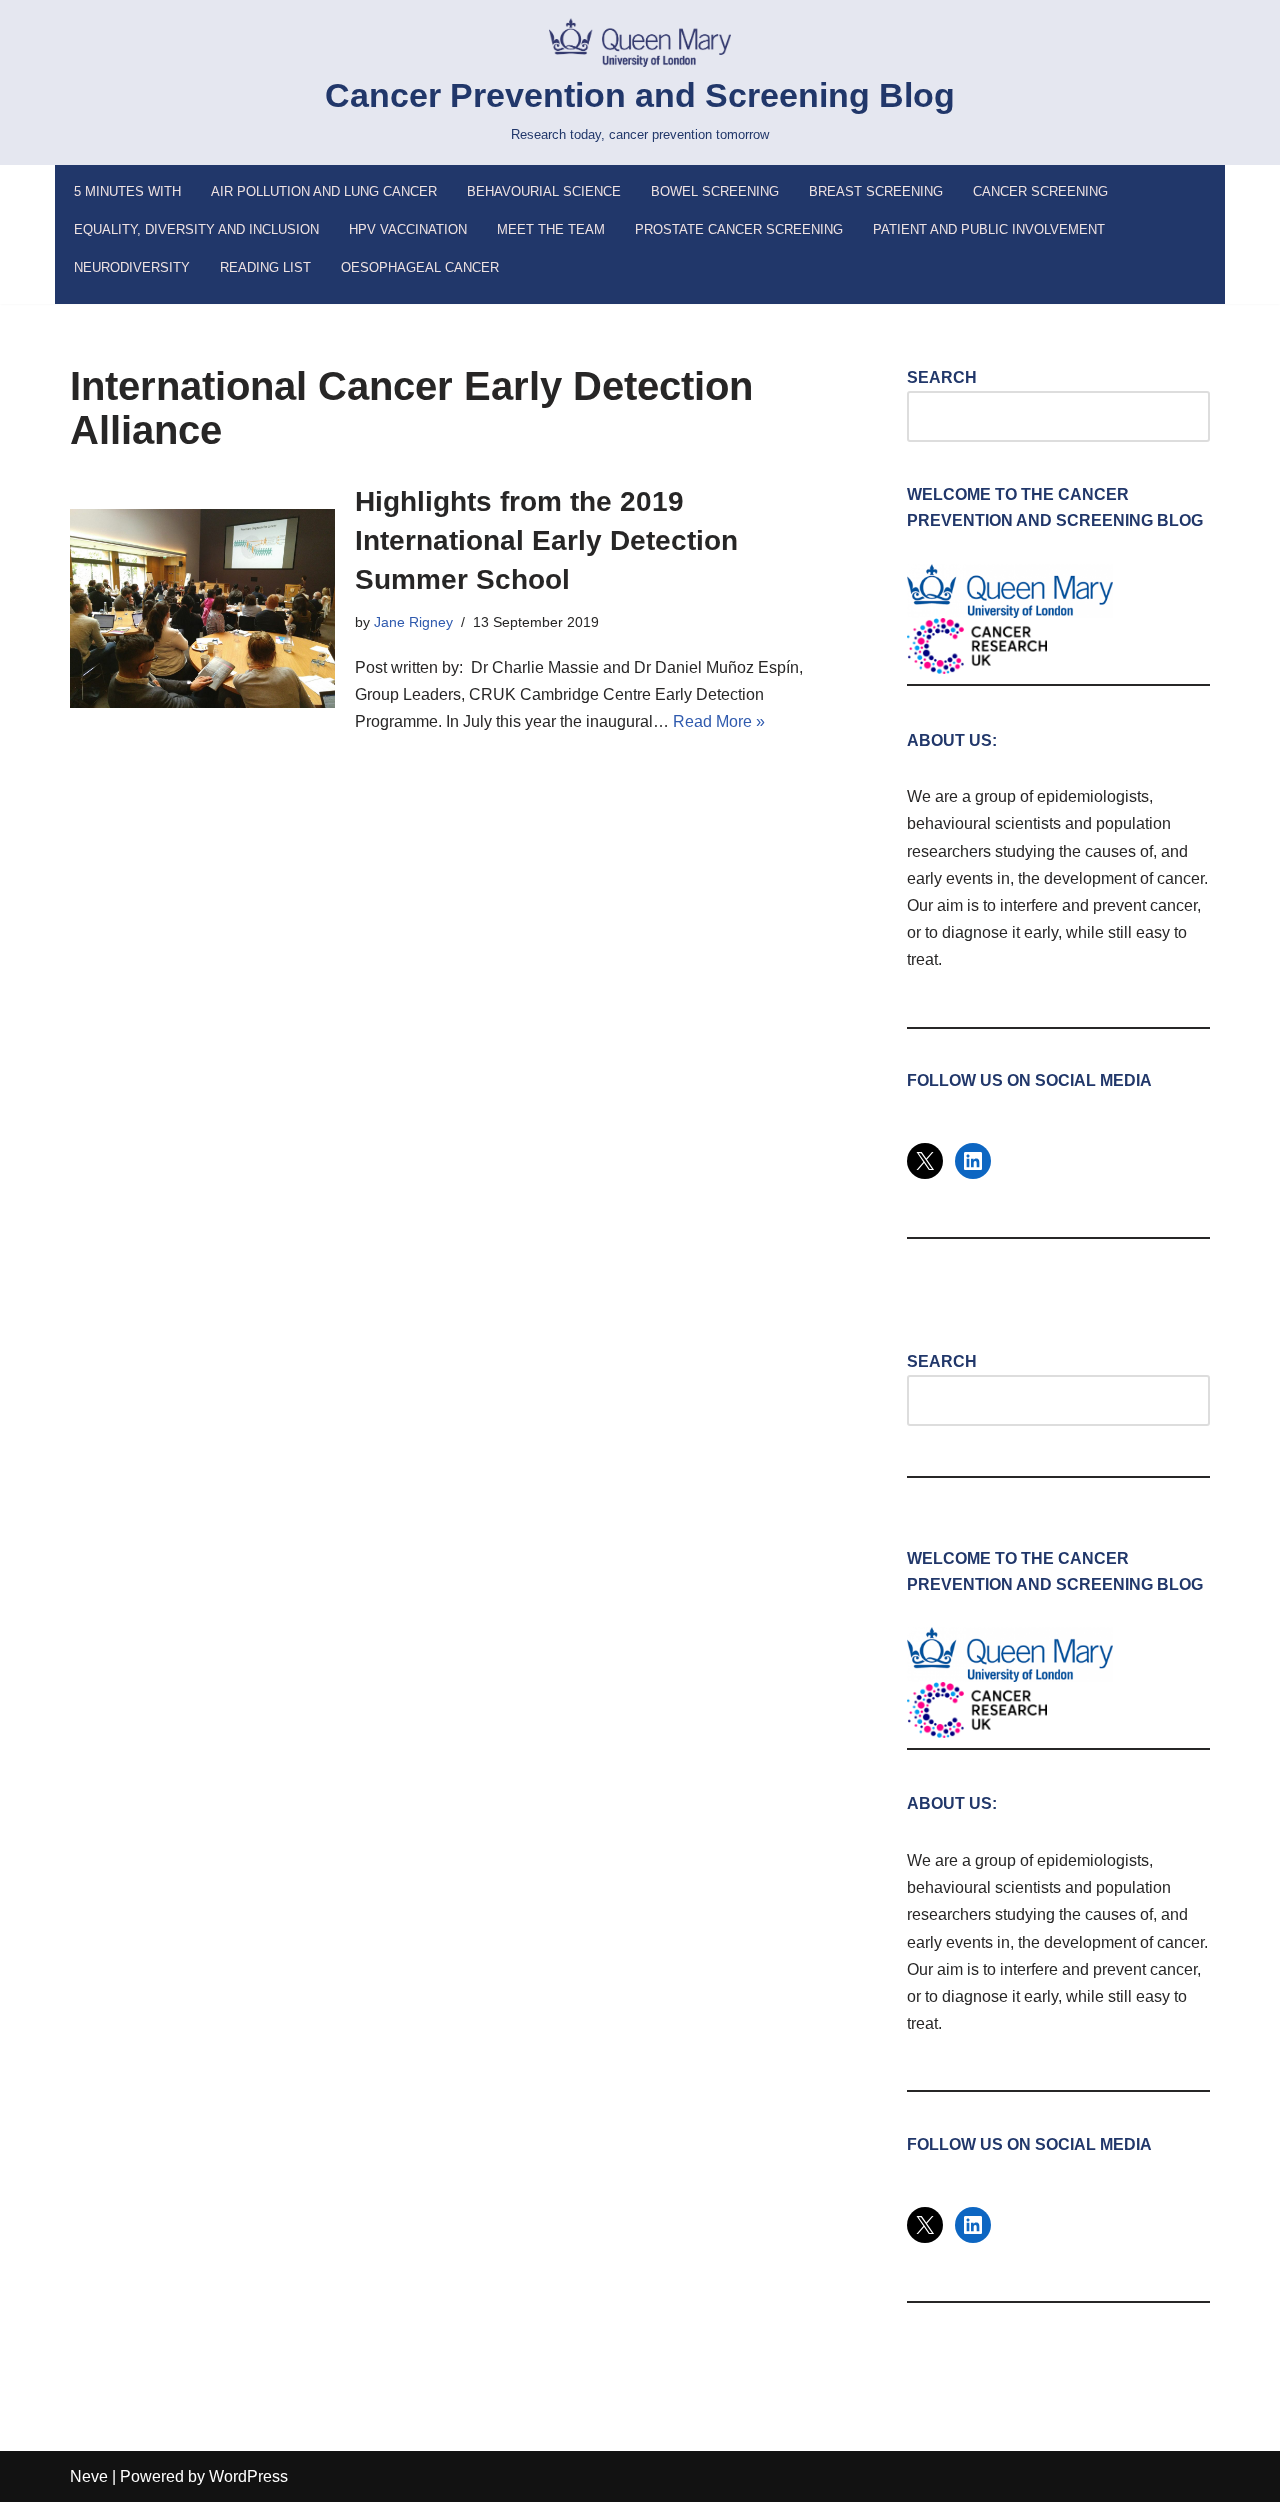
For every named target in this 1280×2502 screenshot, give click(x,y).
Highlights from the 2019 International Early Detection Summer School (546, 540)
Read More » (719, 721)
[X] (925, 1161)
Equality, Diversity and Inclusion (196, 229)
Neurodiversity (132, 267)
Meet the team (551, 229)
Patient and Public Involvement (989, 229)
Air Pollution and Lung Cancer (324, 191)
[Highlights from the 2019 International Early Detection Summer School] (202, 608)
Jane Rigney (413, 622)
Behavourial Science (544, 191)
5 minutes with (127, 191)
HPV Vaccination (408, 229)
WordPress (248, 2476)
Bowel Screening (715, 191)
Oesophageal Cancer (420, 267)
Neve (89, 2476)
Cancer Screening (1040, 191)
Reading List (265, 267)
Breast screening (876, 191)
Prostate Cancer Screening (739, 229)
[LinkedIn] (973, 1161)
